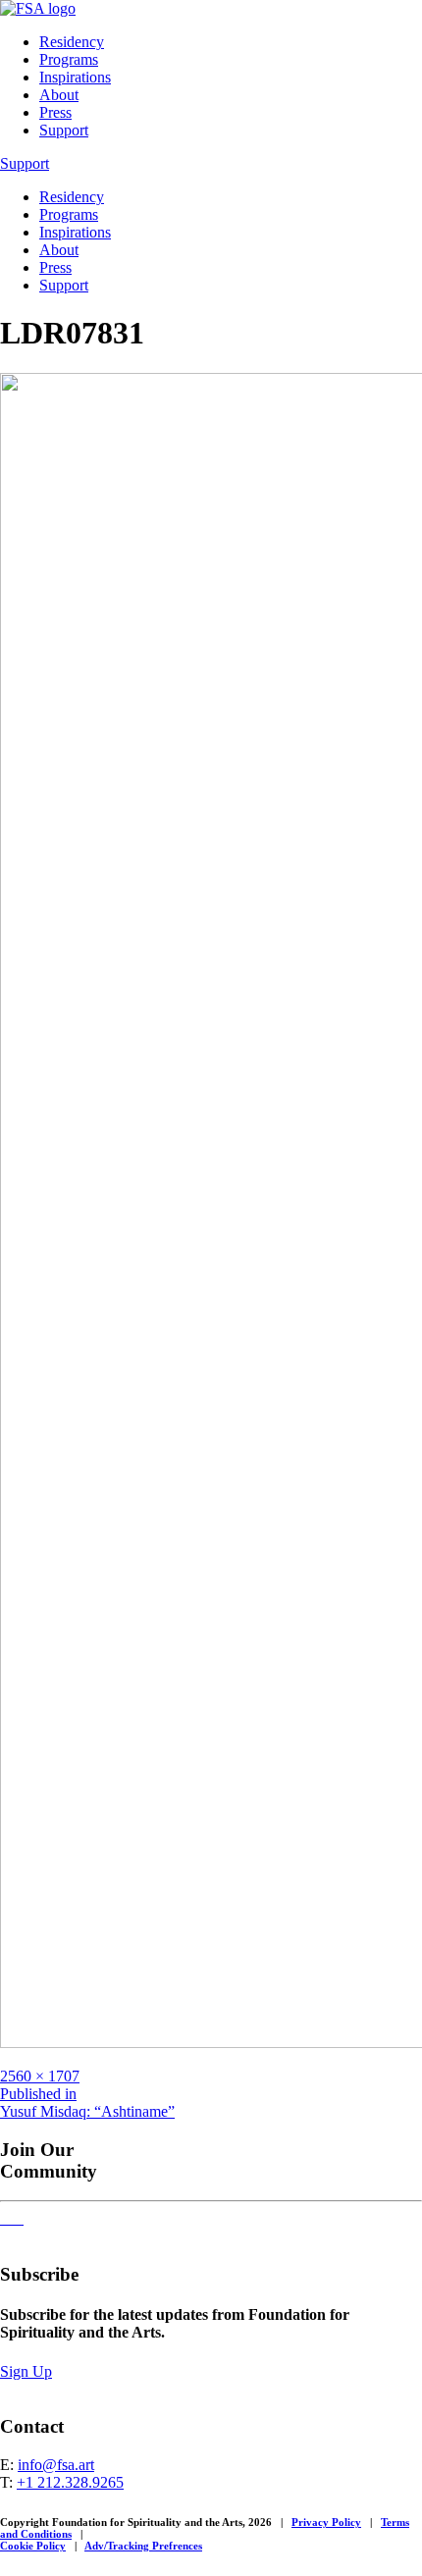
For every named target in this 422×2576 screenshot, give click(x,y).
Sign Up (26, 2371)
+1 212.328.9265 (70, 2482)
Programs (69, 59)
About (59, 95)
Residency (72, 42)
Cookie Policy (33, 2546)
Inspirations (75, 77)
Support (64, 130)
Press (55, 112)
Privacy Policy (326, 2522)
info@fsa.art (56, 2465)
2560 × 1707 (40, 2076)
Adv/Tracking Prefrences (143, 2546)
